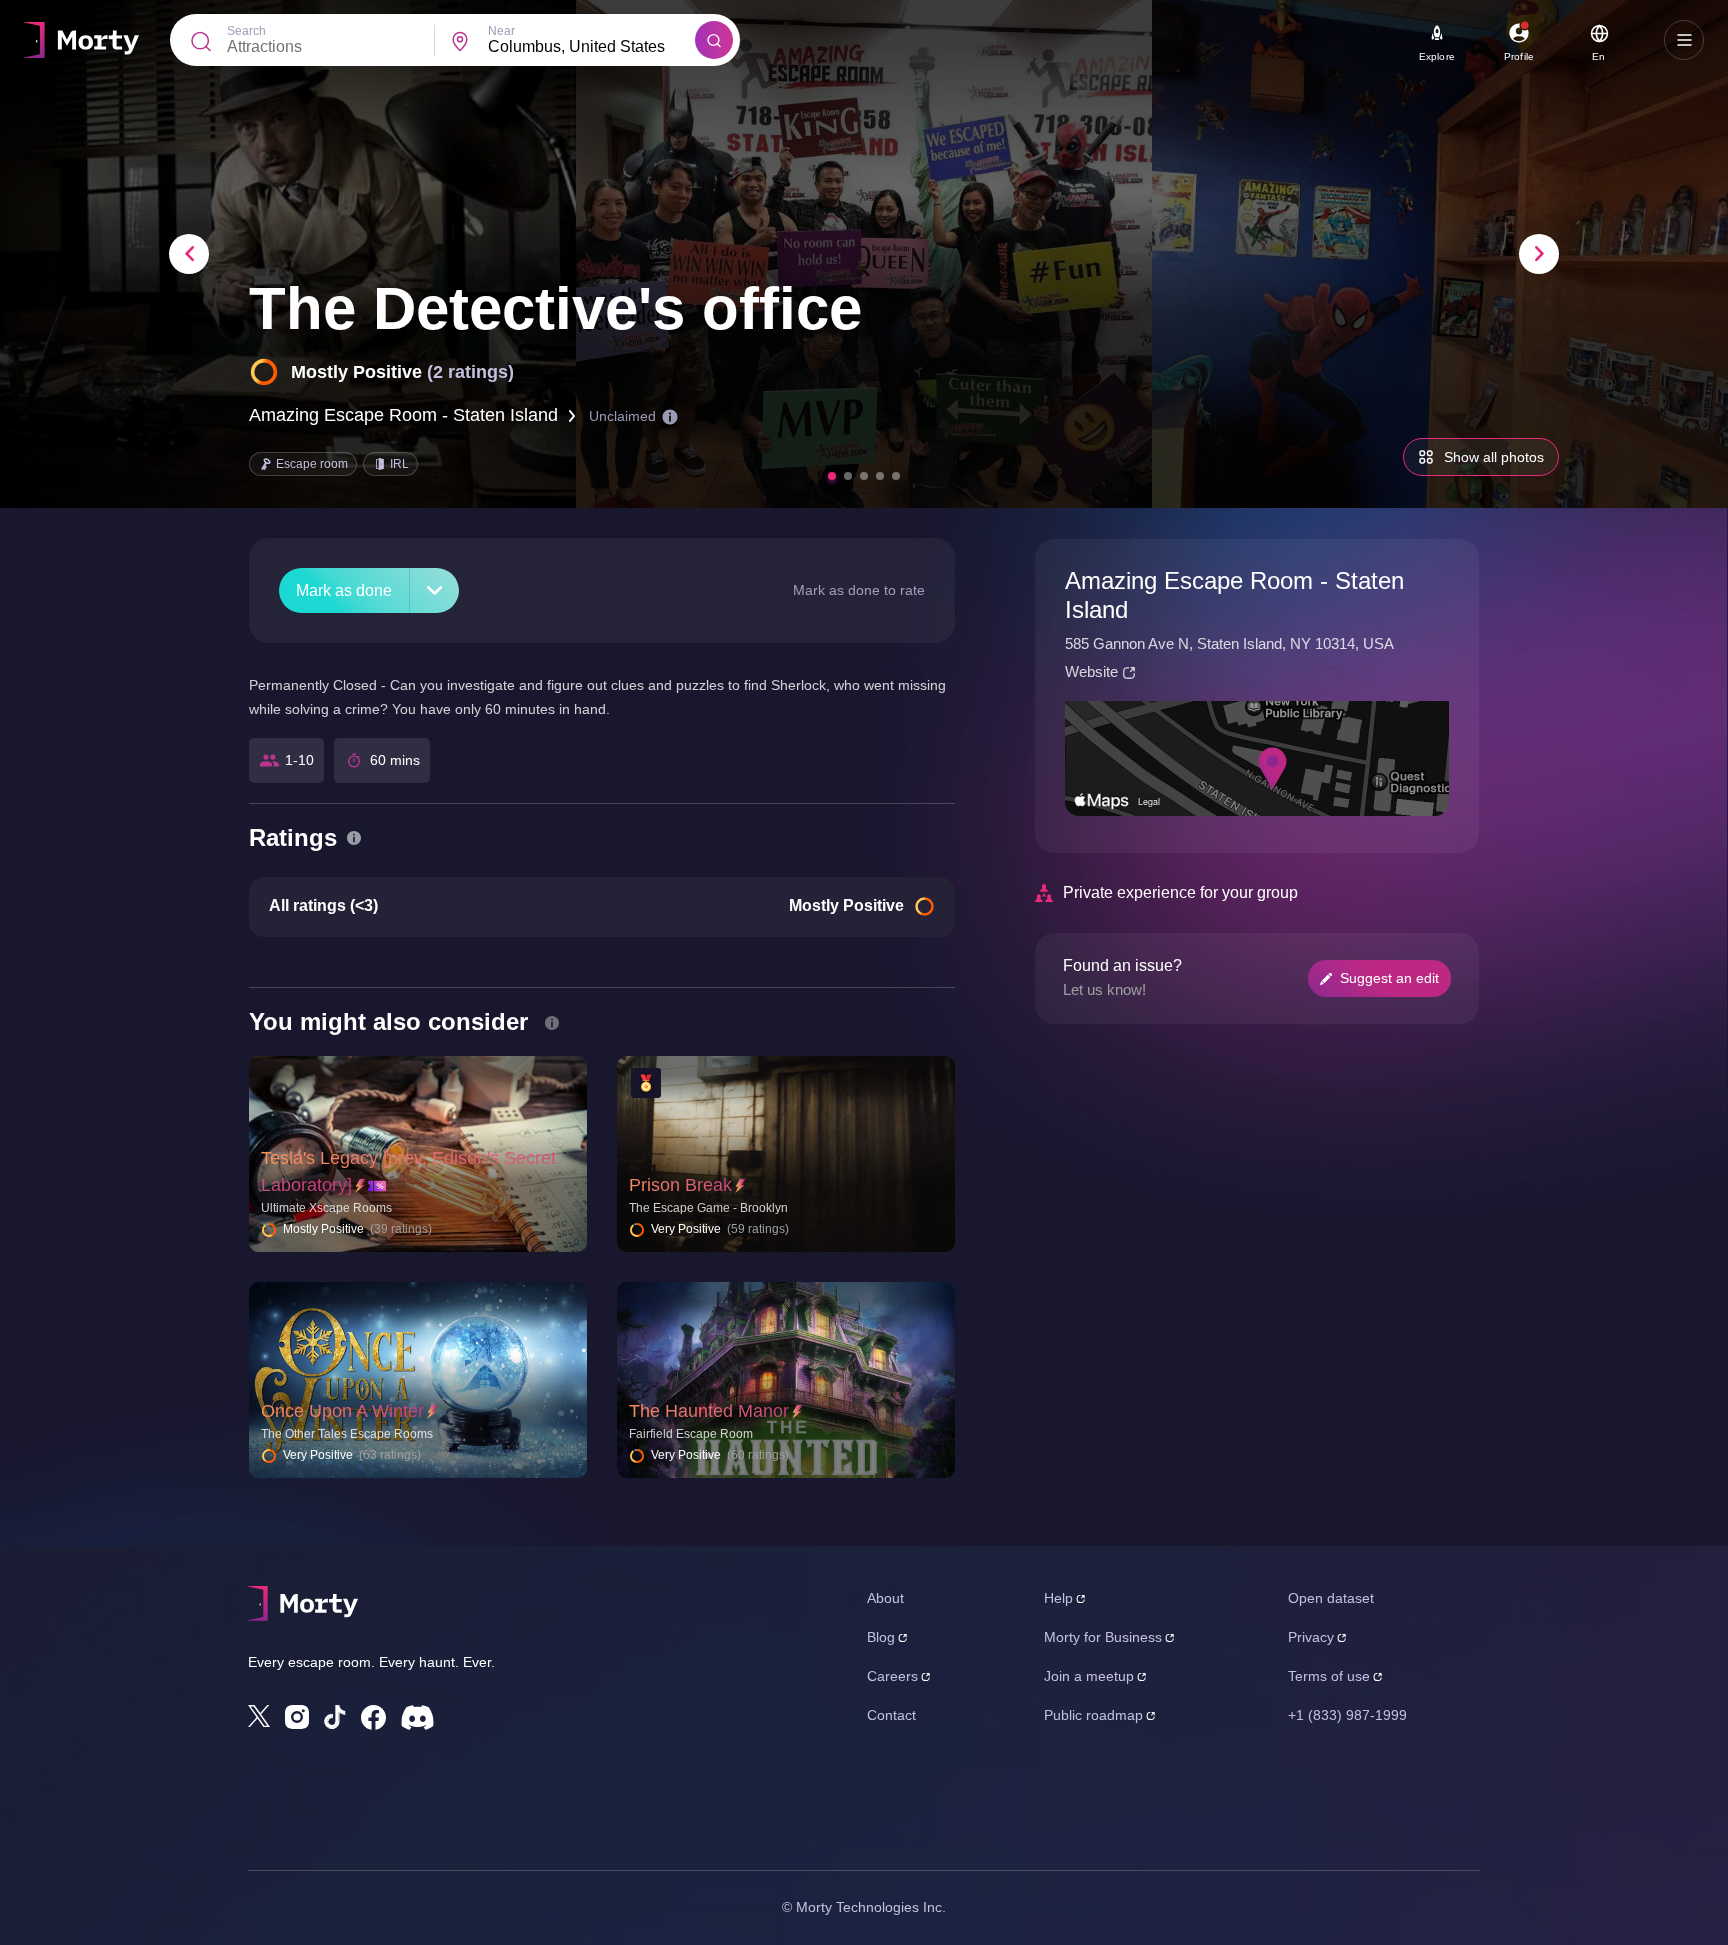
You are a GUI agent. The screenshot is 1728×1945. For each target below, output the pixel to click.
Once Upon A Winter (342, 1411)
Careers (892, 1676)
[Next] (1539, 254)
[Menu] (1684, 40)
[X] (259, 1716)
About (885, 1598)
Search (246, 31)
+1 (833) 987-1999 (1347, 1715)
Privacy (1311, 1637)
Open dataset (1331, 1598)
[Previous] (189, 254)
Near (501, 31)
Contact (891, 1715)
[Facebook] (373, 1717)
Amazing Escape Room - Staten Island (403, 415)
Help (1058, 1598)
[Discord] (417, 1717)
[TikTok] (335, 1717)
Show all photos (1494, 457)
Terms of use (1329, 1676)
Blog (881, 1637)
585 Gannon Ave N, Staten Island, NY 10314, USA (1229, 643)
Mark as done (344, 590)
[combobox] (591, 47)
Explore (1437, 56)
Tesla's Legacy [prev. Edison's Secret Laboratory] (408, 1171)
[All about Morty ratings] (354, 838)
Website (1091, 671)
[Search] (714, 40)
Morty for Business (1103, 1637)
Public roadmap (1093, 1715)
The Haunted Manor (709, 1411)
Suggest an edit (1389, 978)
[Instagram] (297, 1717)
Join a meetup (1089, 1676)
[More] (434, 590)
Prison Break (680, 1185)
